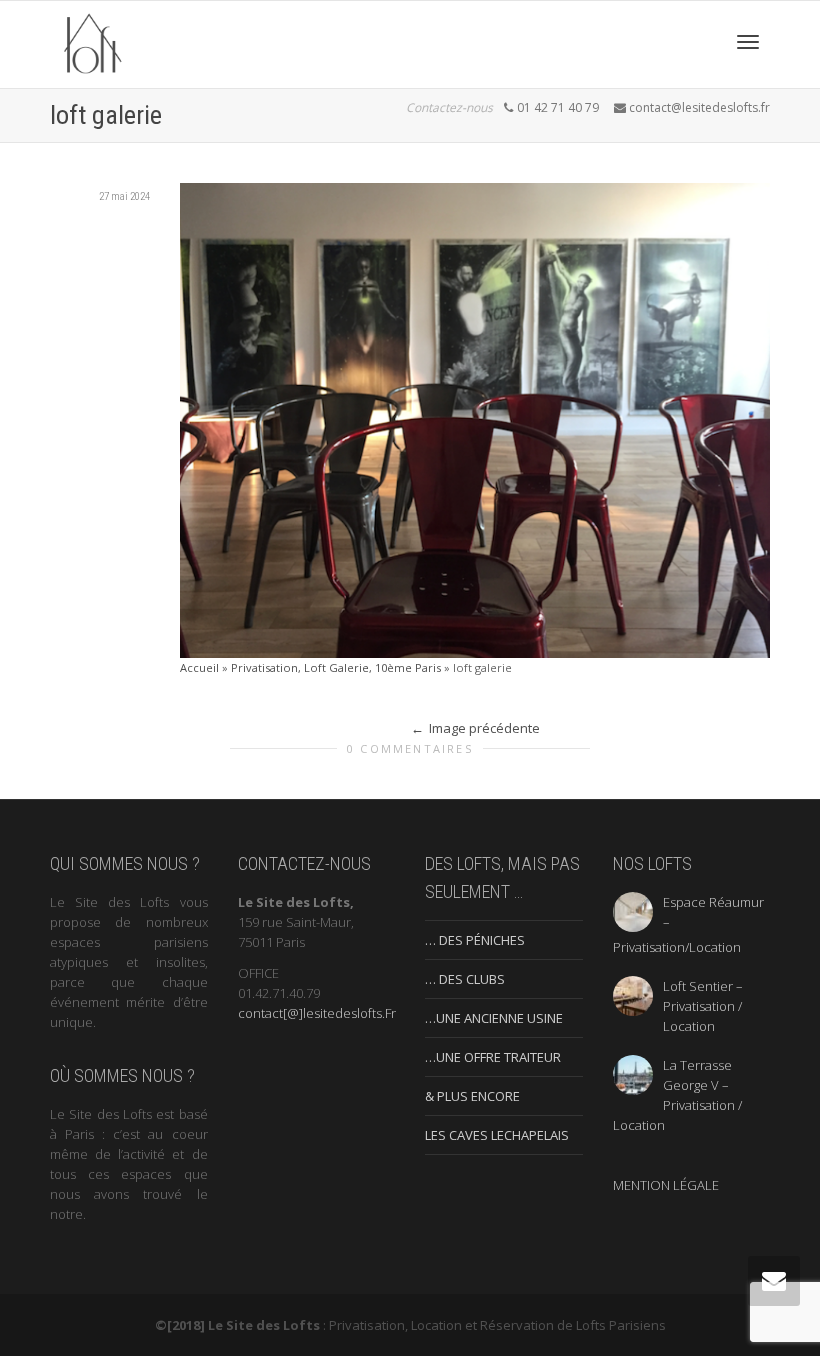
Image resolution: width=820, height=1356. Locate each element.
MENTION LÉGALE (666, 1185)
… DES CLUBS (465, 979)
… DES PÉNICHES (475, 940)
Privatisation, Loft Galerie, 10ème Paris (336, 667)
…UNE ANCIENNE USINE (494, 1018)
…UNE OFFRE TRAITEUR (493, 1057)
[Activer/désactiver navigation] (748, 42)
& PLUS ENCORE (472, 1096)
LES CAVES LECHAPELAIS (497, 1135)
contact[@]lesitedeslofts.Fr (317, 1013)
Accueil (199, 667)
